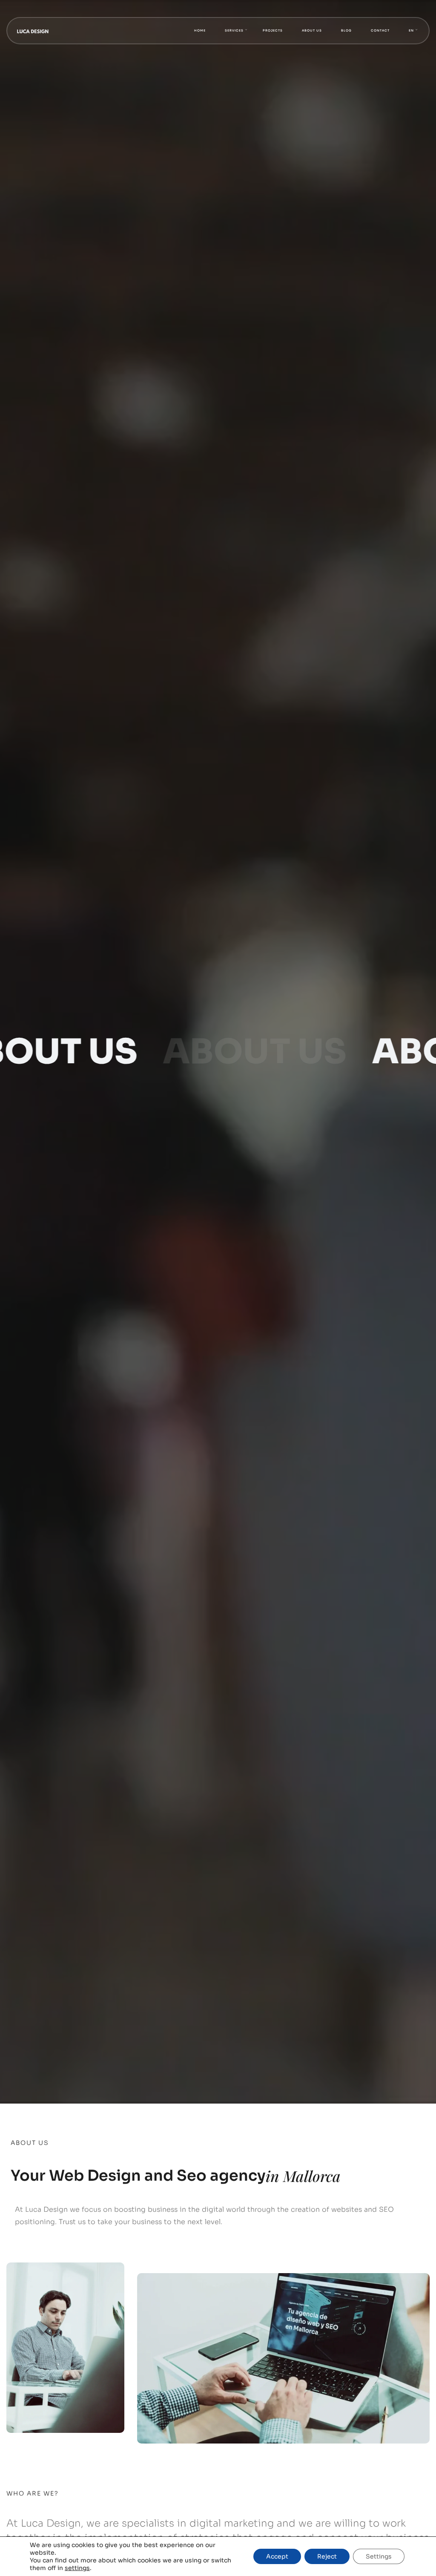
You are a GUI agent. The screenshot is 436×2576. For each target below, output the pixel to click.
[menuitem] (411, 31)
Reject (327, 2556)
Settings (379, 2556)
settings (77, 2568)
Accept (277, 2556)
